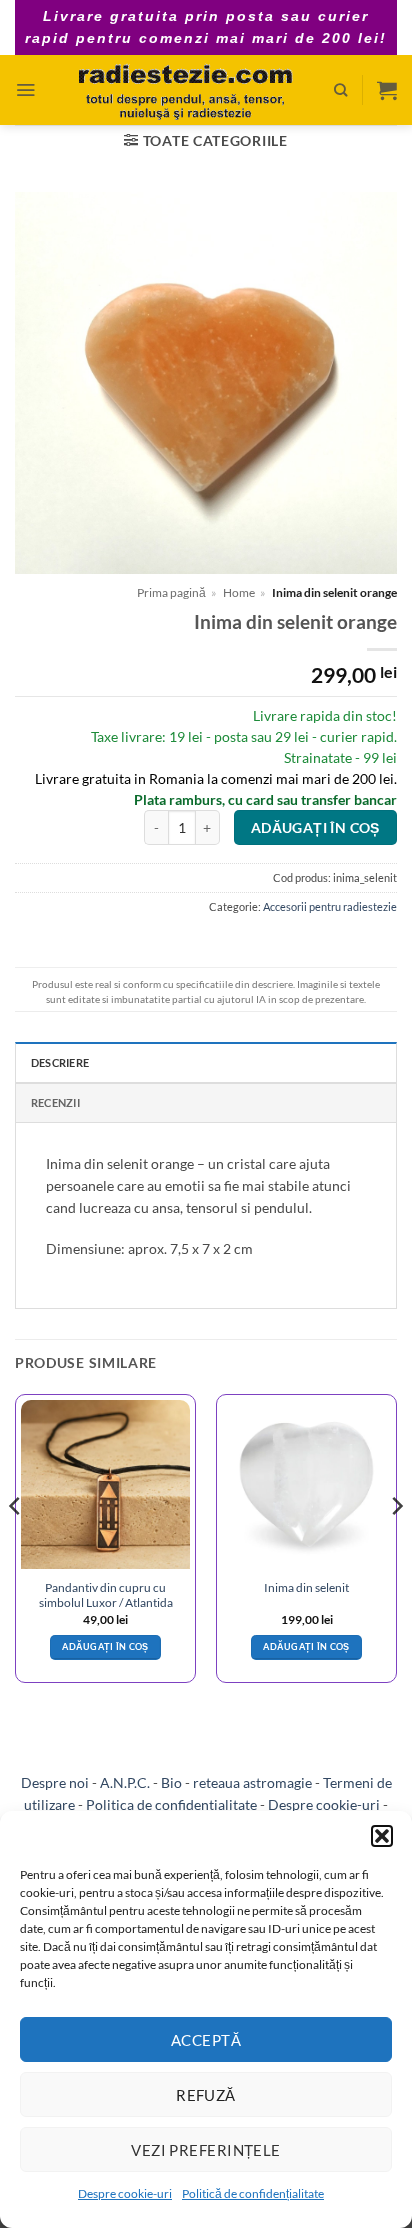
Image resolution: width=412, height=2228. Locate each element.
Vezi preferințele (206, 2150)
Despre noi (55, 1782)
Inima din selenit (306, 1587)
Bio (171, 1782)
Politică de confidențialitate (253, 2193)
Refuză (206, 2095)
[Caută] (340, 90)
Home (239, 592)
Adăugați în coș (315, 828)
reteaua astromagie (252, 1782)
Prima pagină (171, 592)
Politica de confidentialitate (171, 1804)
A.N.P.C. (125, 1782)
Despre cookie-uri (125, 2193)
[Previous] (16, 1546)
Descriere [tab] (60, 1062)
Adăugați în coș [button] (105, 1646)
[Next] (396, 1546)
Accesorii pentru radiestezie (330, 906)
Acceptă (206, 2040)
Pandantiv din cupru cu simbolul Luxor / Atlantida (106, 1595)
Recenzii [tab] (55, 1102)
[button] (382, 1836)
